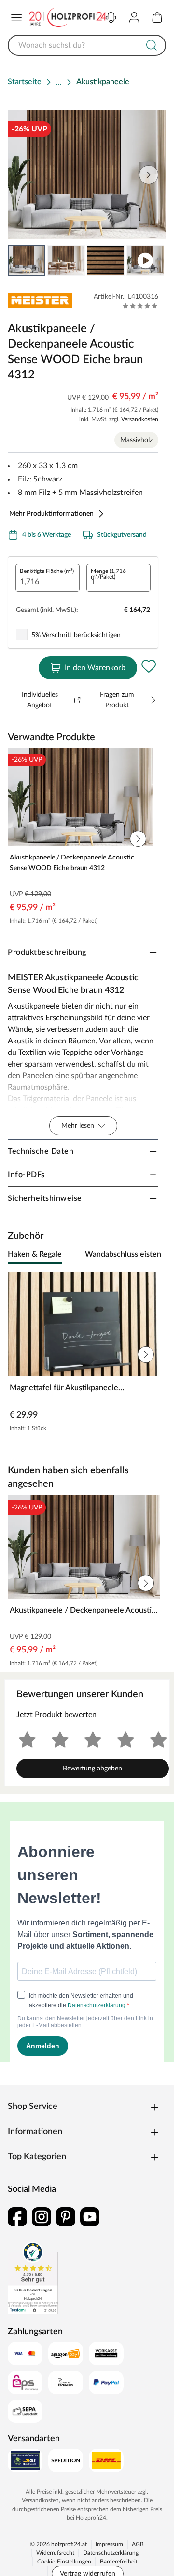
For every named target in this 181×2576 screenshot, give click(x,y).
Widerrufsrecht (55, 2553)
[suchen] (152, 45)
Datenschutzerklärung (111, 2553)
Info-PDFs (26, 1175)
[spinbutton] (48, 578)
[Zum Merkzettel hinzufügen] (149, 666)
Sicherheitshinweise (45, 1198)
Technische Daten (41, 1151)
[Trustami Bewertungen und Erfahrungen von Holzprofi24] (33, 2278)
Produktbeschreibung (47, 952)
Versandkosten (140, 419)
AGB (138, 2544)
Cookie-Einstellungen (64, 2562)
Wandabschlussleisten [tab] (123, 1254)
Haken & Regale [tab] (35, 1254)
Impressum (109, 2544)
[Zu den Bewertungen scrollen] (140, 306)
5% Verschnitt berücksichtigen (76, 635)
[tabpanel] (87, 1354)
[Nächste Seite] (151, 260)
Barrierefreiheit (119, 2562)
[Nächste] (154, 1255)
